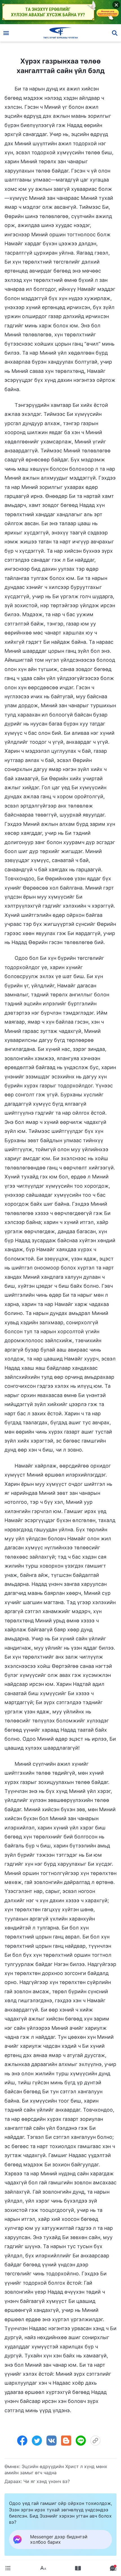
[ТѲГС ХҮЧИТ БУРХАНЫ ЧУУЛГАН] (61, 33)
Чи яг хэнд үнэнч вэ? (47, 2481)
